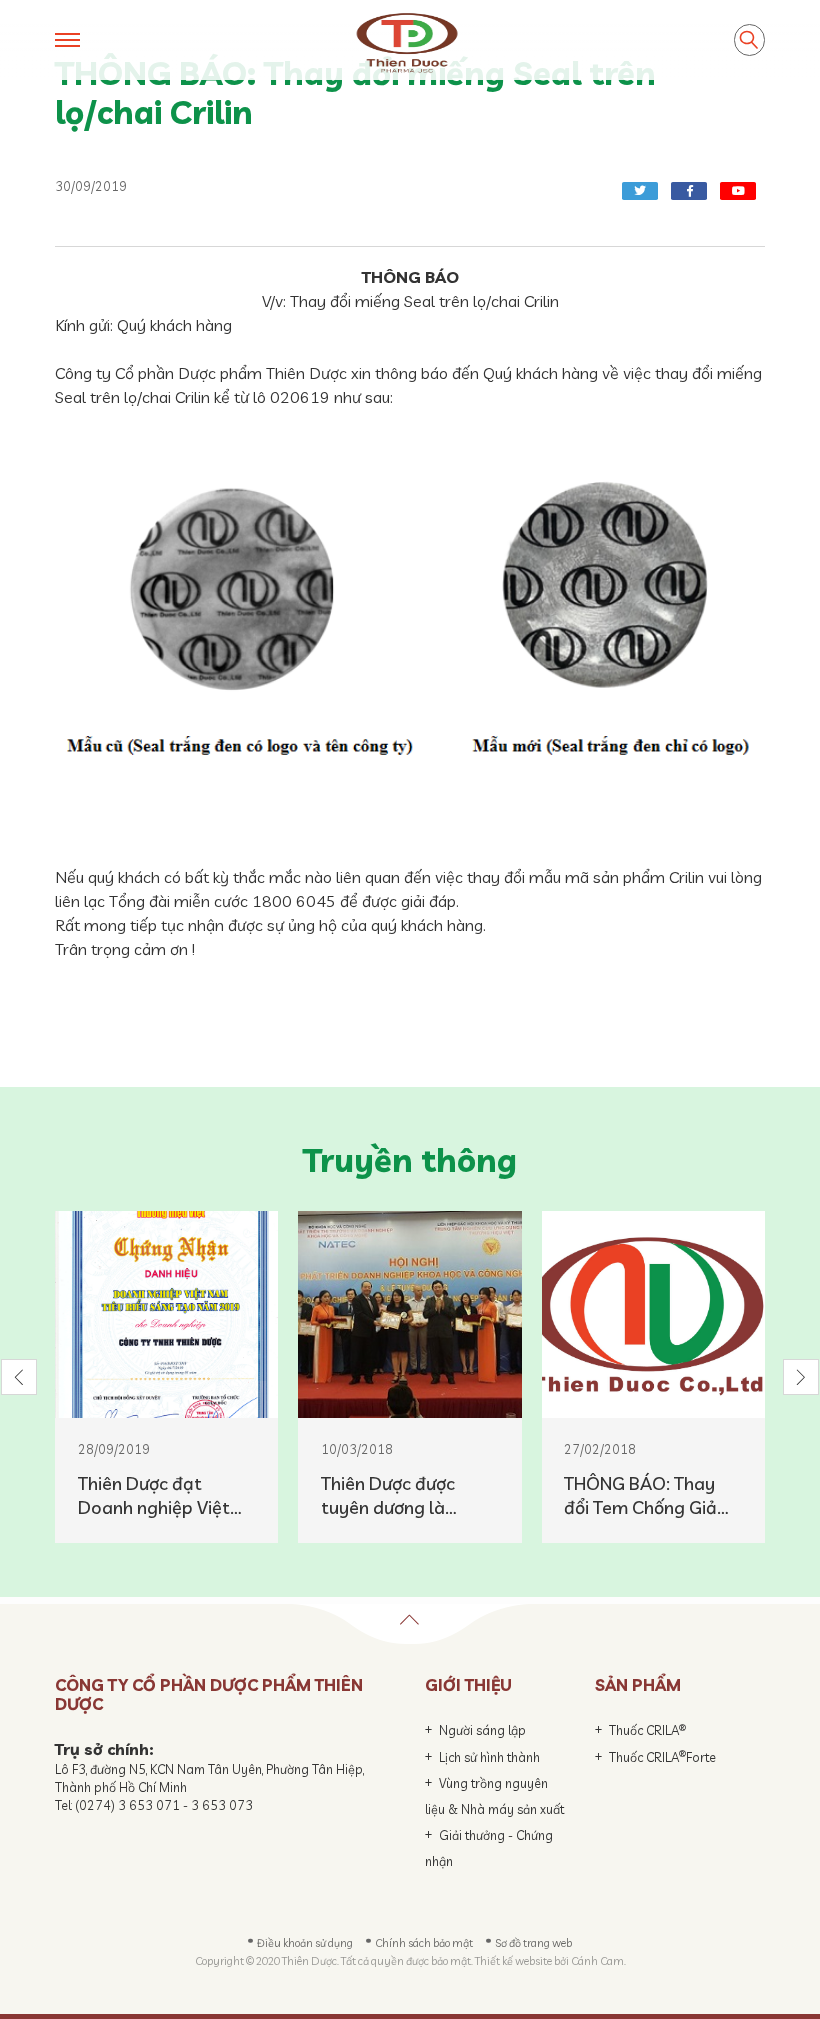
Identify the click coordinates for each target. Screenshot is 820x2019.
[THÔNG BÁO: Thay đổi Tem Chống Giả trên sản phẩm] (653, 1314)
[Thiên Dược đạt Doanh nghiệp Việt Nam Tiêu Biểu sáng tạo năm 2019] (166, 1314)
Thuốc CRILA (647, 1730)
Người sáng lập (482, 1730)
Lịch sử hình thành (489, 1757)
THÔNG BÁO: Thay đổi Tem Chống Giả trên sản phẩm (640, 1496)
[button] (19, 1377)
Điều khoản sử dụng (305, 1943)
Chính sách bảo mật (424, 1943)
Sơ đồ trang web (533, 1943)
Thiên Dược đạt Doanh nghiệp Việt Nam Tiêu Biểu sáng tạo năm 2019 (158, 1496)
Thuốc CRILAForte (662, 1757)
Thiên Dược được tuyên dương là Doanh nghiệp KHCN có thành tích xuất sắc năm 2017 (403, 1496)
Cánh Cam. (598, 1961)
